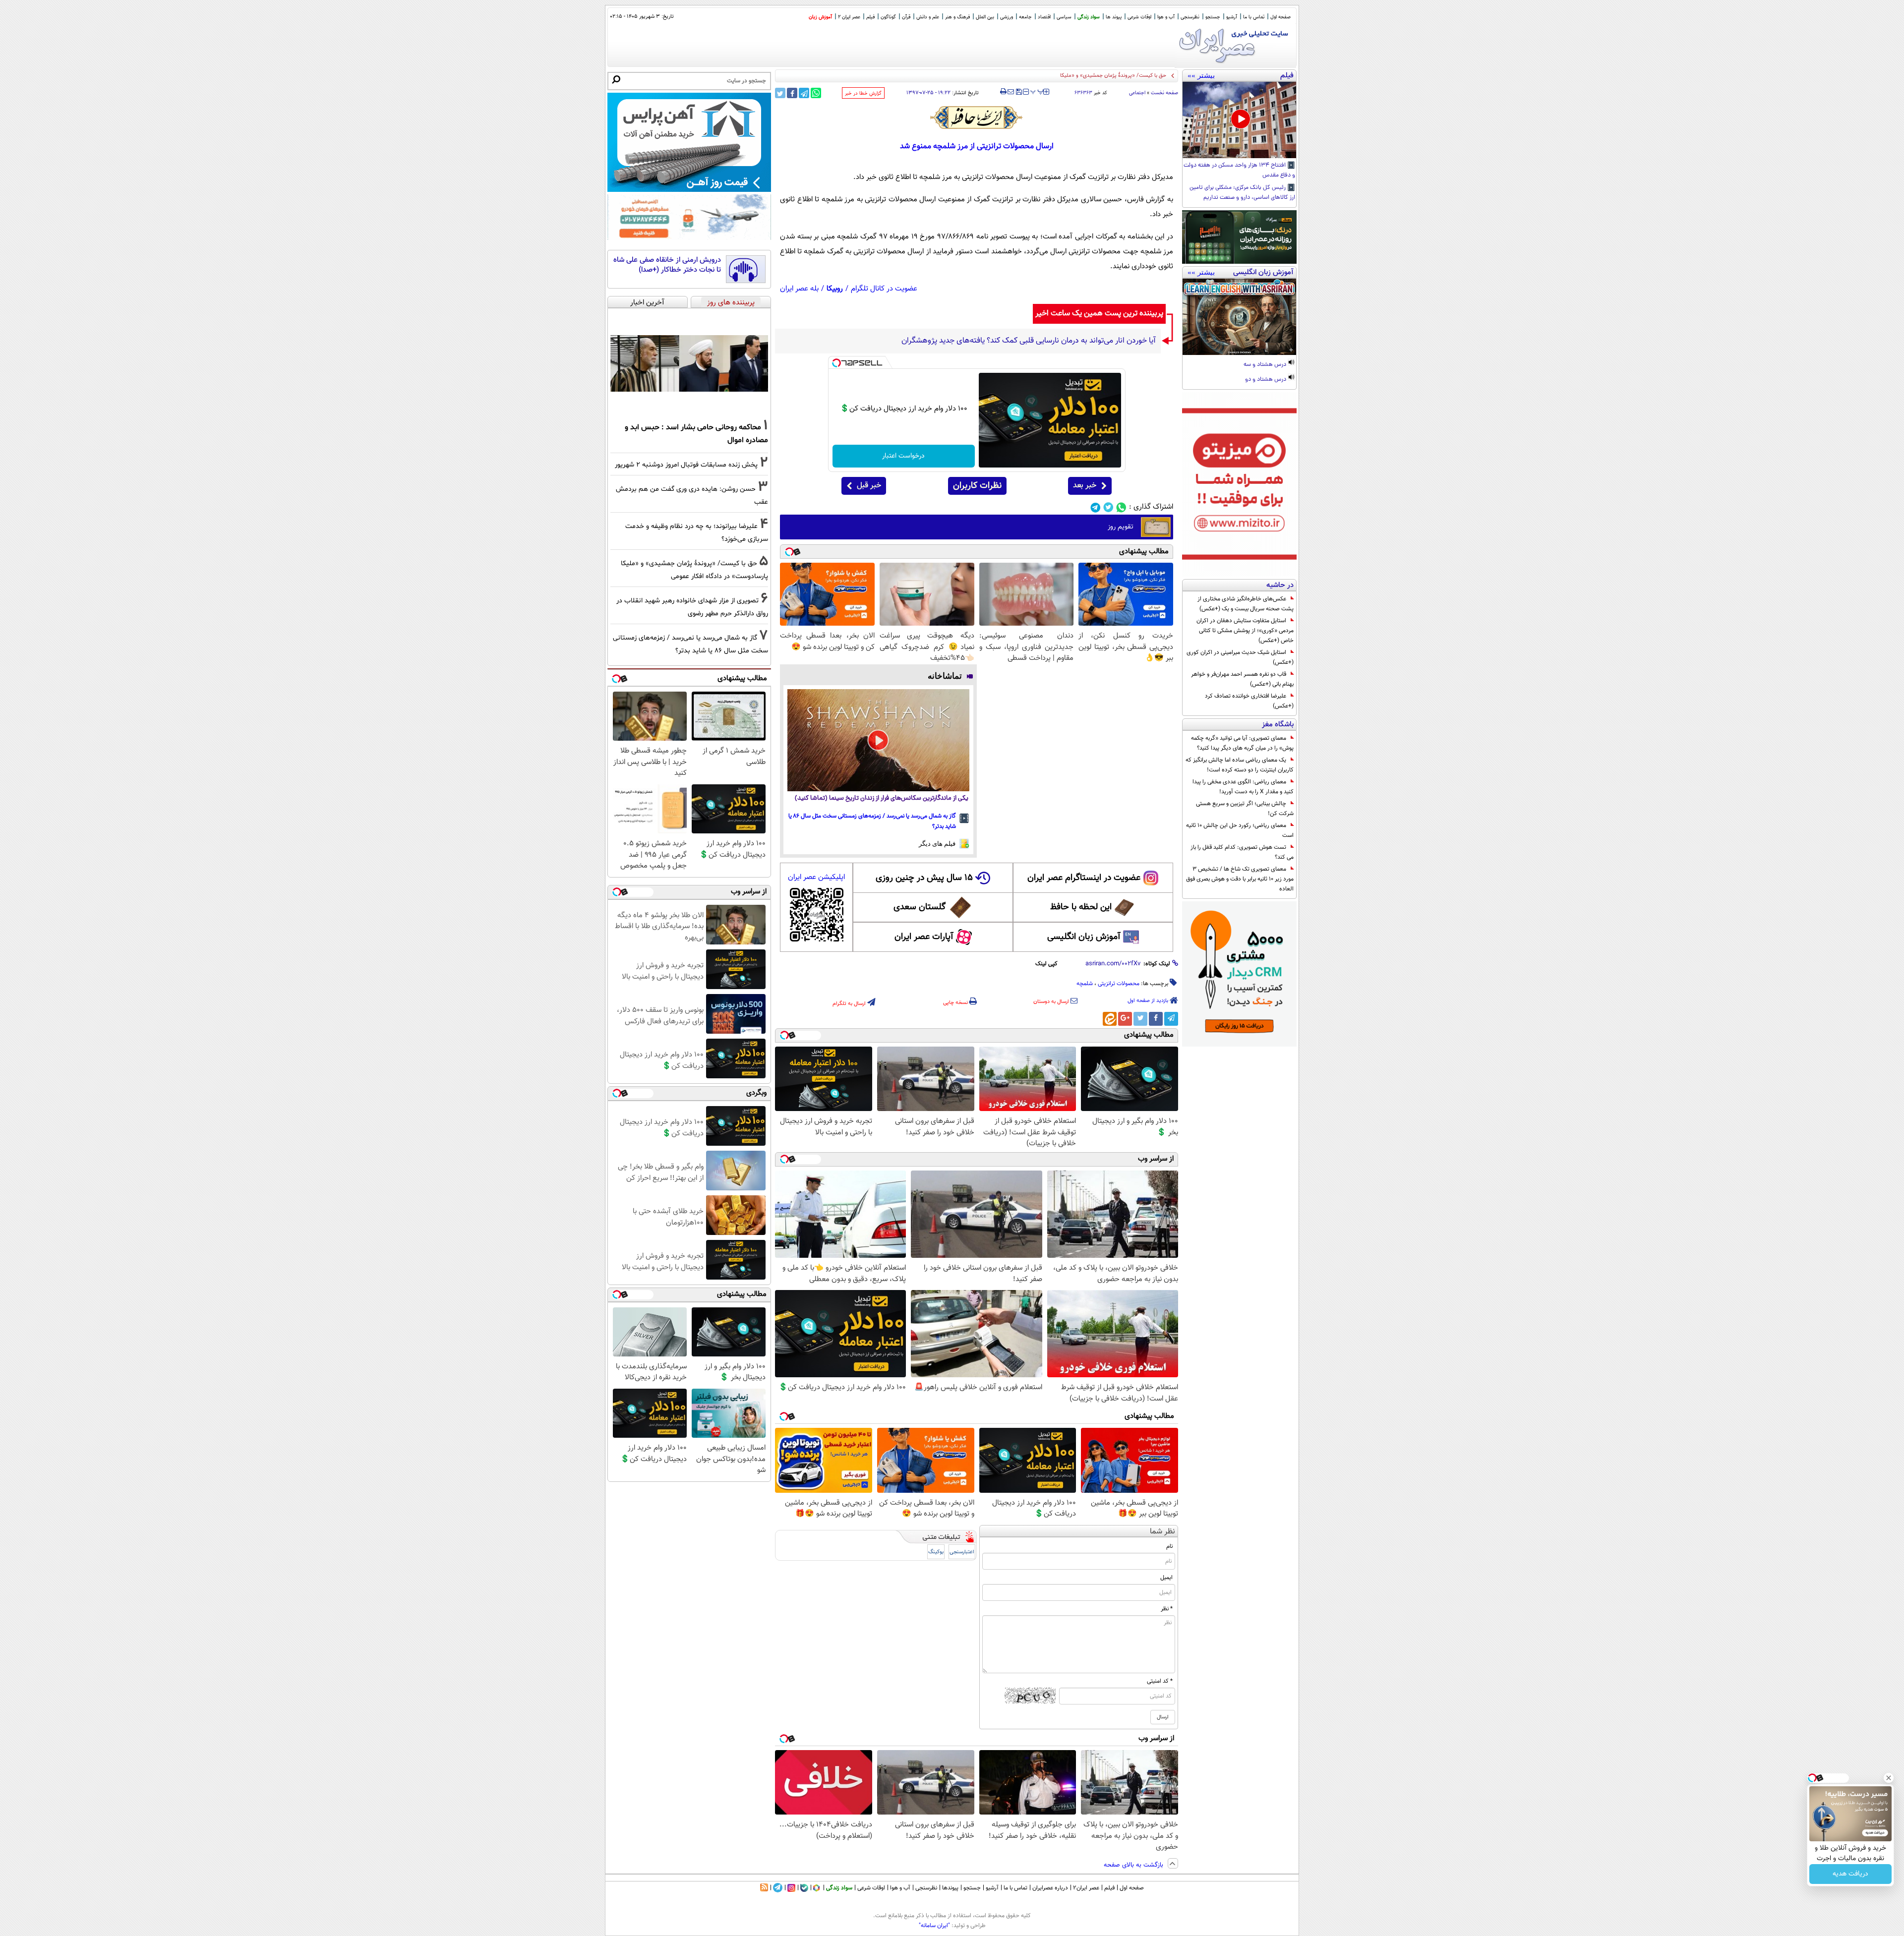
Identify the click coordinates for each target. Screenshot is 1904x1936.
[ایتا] (1110, 1019)
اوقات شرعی (1139, 17)
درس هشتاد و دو (1266, 380)
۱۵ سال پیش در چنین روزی (924, 878)
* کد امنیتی (1160, 1681)
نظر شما (1162, 1532)
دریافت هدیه (1850, 1874)
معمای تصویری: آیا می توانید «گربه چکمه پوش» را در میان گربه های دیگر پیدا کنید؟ (1242, 743)
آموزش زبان (820, 17)
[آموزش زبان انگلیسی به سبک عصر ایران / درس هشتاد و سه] (1239, 317)
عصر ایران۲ (1086, 1888)
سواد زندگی (1089, 17)
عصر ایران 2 (849, 17)
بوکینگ (936, 1552)
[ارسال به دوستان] (1011, 92)
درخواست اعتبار (903, 456)
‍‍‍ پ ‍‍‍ (1037, 91)
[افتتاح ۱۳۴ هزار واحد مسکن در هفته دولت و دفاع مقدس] (1239, 120)
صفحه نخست (1164, 93)
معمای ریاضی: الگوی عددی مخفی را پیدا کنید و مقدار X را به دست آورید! (1243, 787)
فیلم (870, 17)
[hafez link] (977, 117)
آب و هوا (1166, 17)
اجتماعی (1137, 93)
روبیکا (835, 289)
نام (1169, 1546)
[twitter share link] (780, 93)
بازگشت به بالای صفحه (1134, 1865)
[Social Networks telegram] (1096, 507)
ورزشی (1007, 17)
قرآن (906, 17)
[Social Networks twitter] (1108, 507)
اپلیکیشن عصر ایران (816, 877)
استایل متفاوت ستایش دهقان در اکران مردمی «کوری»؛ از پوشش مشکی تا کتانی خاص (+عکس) (1245, 631)
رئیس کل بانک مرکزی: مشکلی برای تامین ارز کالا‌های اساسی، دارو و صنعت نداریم (1242, 193)
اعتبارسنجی (962, 1552)
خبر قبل (869, 486)
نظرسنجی (1190, 17)
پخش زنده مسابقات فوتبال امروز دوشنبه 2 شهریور (686, 465)
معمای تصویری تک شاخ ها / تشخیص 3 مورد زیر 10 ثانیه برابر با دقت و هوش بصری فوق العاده (1240, 879)
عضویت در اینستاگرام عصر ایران (1084, 878)
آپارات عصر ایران (924, 937)
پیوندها (950, 1888)
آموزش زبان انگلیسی (1084, 937)
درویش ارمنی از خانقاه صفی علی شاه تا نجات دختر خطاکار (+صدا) (667, 265)
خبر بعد (1085, 486)
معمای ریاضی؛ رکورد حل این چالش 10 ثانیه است (1240, 830)
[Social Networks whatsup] (1121, 507)
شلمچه (1085, 984)
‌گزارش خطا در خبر (863, 93)
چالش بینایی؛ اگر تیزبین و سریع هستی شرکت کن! (1245, 809)
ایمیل (1166, 1578)
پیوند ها (1114, 17)
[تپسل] (836, 363)
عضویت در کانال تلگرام (884, 289)
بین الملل (985, 17)
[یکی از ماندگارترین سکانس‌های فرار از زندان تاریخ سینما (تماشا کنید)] (878, 740)
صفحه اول (1280, 17)
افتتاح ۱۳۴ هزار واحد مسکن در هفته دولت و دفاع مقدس (1239, 171)
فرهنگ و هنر (957, 17)
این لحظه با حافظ (1081, 907)
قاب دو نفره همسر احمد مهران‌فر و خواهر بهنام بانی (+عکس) (1242, 679)
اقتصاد (1044, 17)
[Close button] (1889, 1778)
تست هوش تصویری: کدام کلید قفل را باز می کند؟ (1242, 852)
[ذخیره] (1018, 92)
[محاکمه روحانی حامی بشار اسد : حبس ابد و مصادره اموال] (689, 363)
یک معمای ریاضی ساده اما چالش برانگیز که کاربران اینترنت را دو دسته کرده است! (1240, 765)
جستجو (1213, 17)
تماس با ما (1254, 17)
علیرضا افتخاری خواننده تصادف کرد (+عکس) (1249, 701)
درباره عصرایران (1050, 1888)
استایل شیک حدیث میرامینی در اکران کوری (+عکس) (1240, 657)
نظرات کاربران (977, 486)
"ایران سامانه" (934, 1926)
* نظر (1167, 1609)
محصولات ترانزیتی (1119, 984)
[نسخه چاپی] (1003, 92)
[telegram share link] (804, 93)
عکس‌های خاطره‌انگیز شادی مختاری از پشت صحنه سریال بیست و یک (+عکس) (1246, 604)
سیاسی (1064, 17)
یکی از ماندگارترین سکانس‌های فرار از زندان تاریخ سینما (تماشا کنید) (882, 798)
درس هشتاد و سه (1266, 365)
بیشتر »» (1201, 75)
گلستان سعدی (920, 907)
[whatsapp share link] (816, 93)
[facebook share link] (792, 93)
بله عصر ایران (799, 289)
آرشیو (1232, 17)
